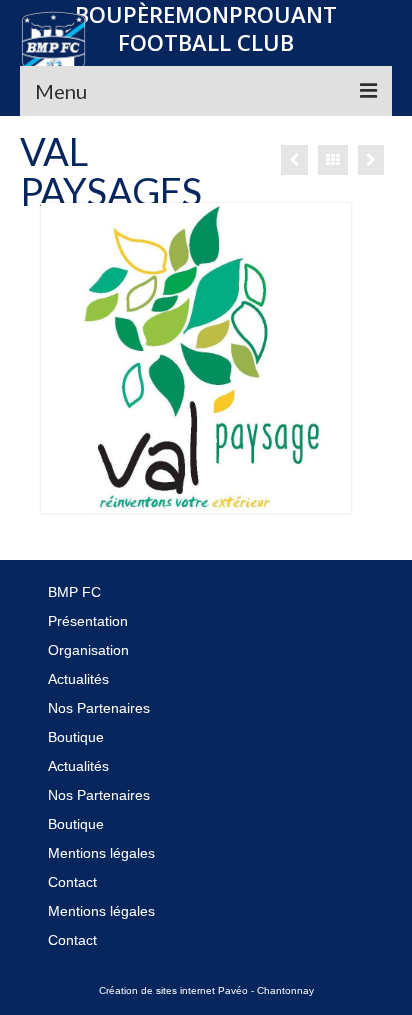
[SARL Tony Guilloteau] (371, 160)
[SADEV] (294, 160)
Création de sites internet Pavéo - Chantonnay (206, 990)
